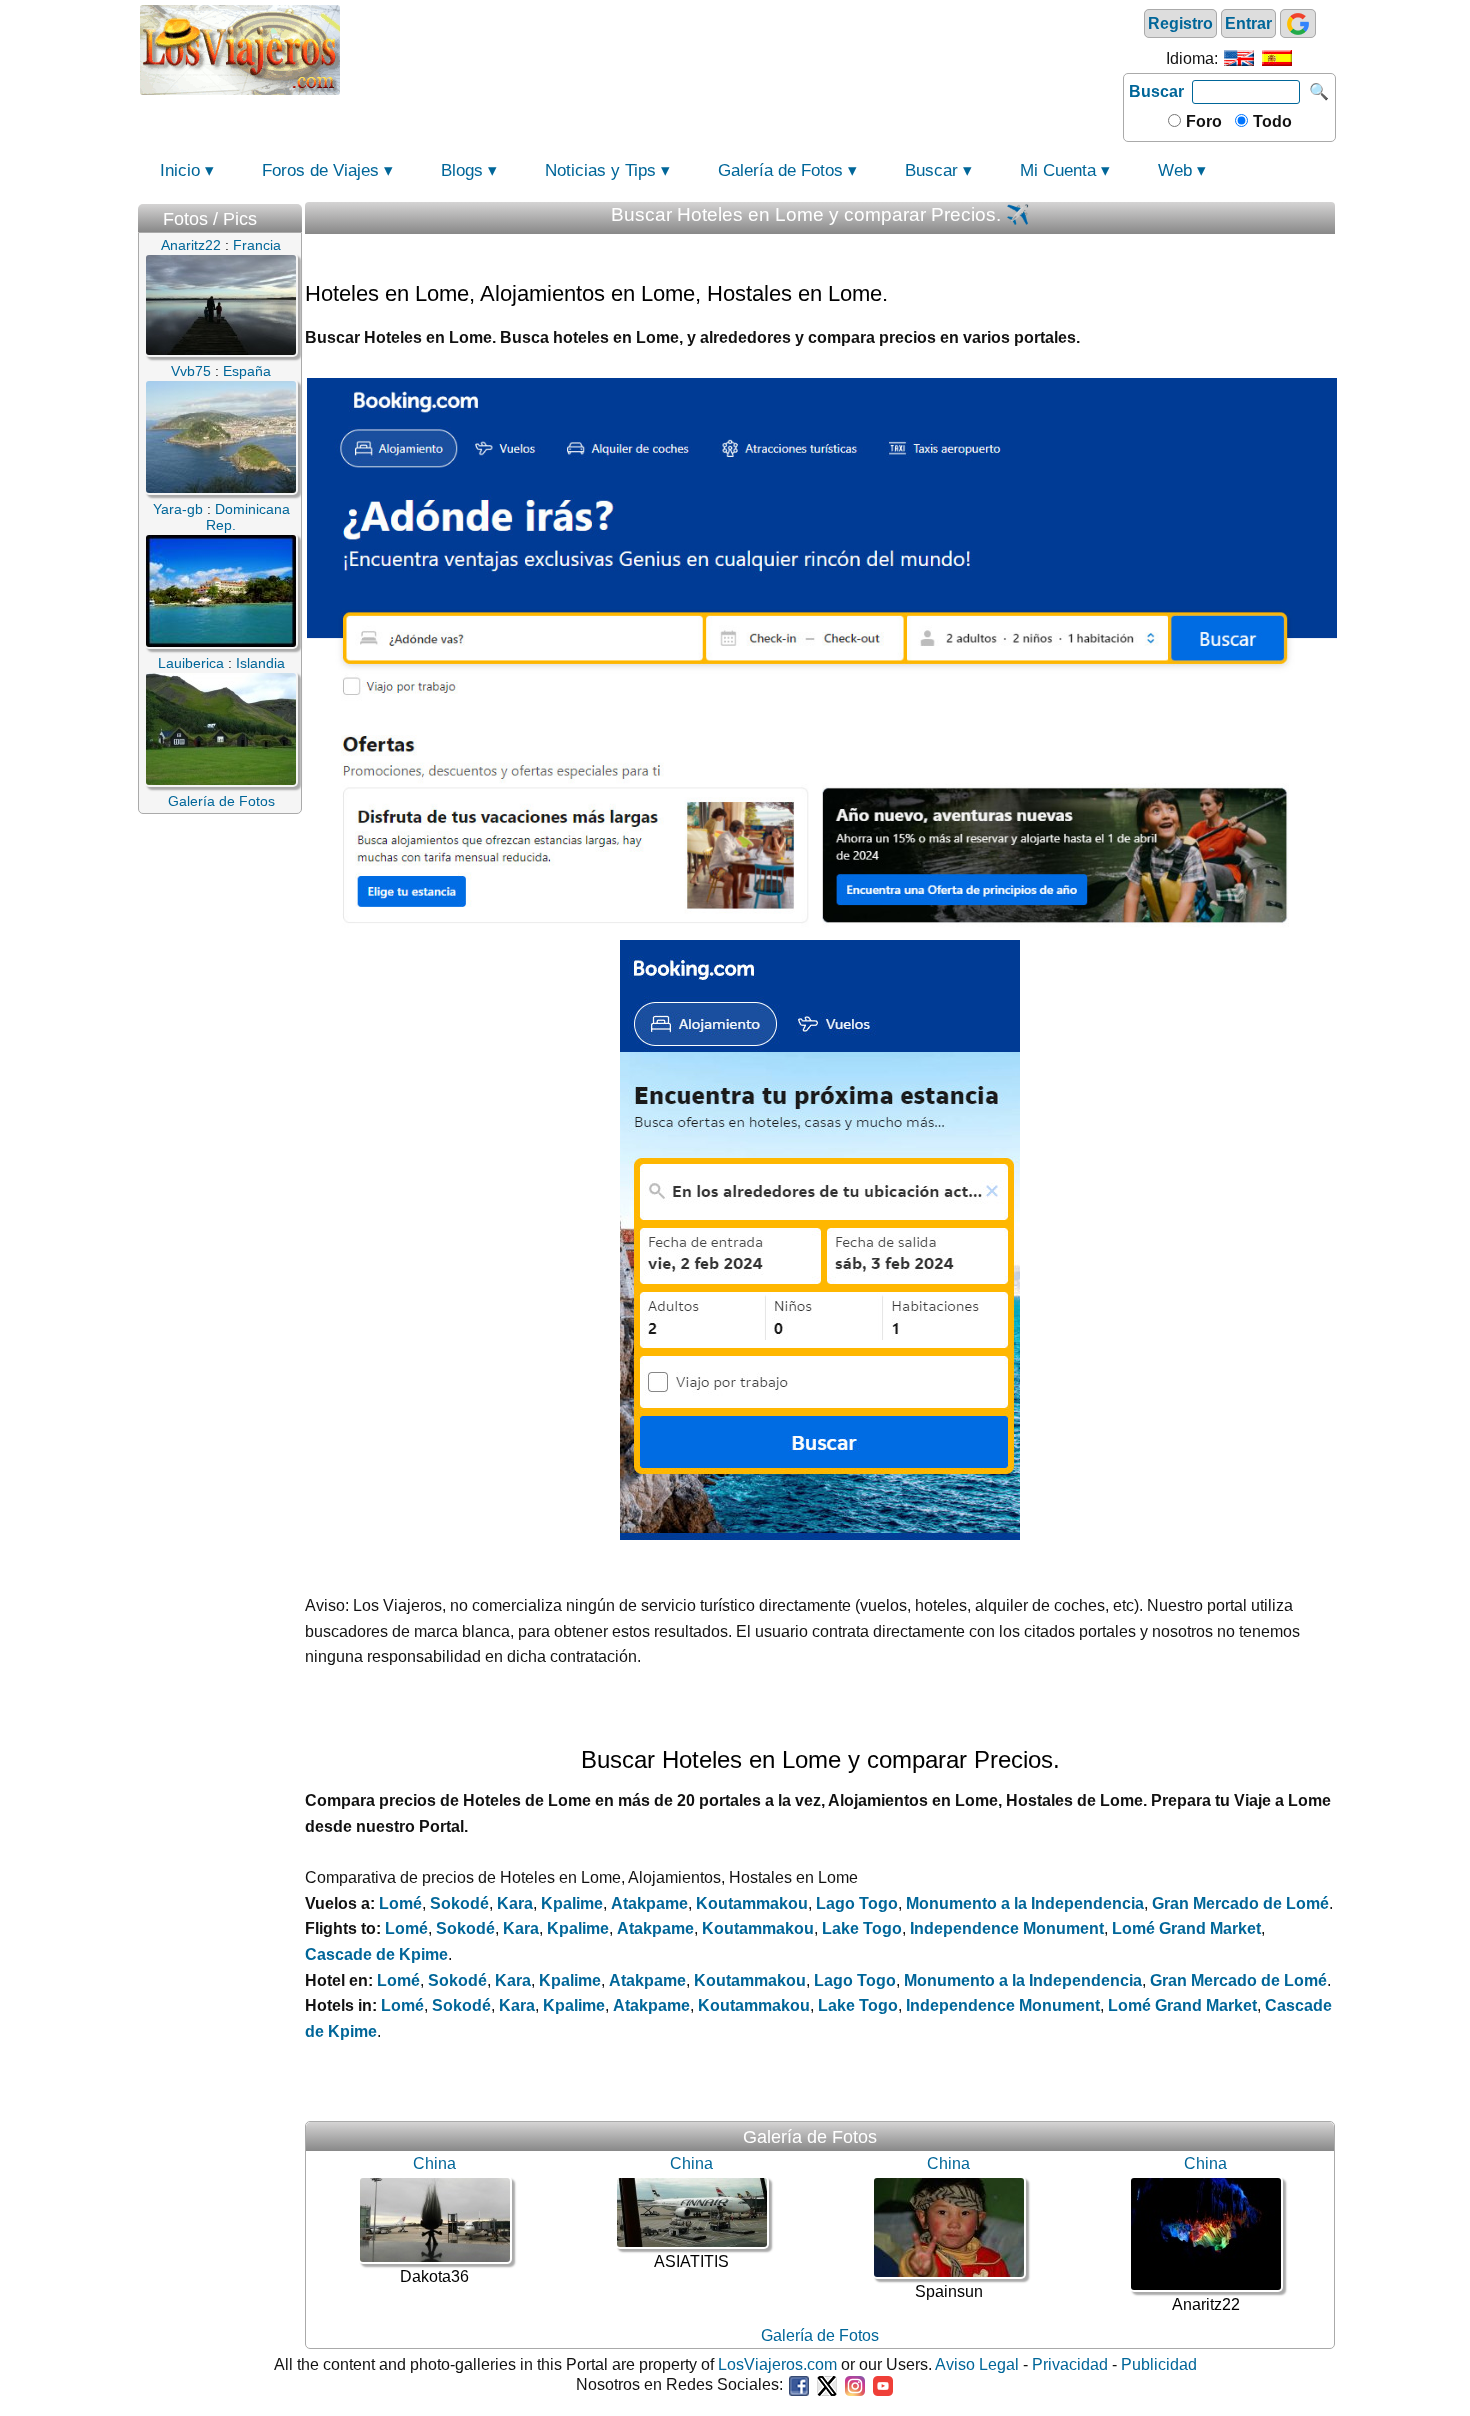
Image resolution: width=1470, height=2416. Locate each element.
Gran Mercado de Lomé (1240, 1903)
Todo (1270, 121)
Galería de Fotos (780, 170)
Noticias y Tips (600, 170)
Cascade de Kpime (376, 1954)
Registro (1180, 23)
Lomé (400, 1903)
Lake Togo (862, 1928)
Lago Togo (857, 1903)
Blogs (462, 170)
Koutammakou (752, 1903)
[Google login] (1298, 23)
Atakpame (649, 1903)
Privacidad (1070, 2364)
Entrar (1248, 23)
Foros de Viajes (320, 170)
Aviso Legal (977, 2364)
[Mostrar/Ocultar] (292, 214)
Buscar (1156, 91)
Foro (1202, 121)
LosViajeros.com (777, 2364)
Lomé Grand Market (1186, 1928)
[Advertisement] (732, 48)
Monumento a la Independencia (1025, 1903)
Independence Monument (1007, 1928)
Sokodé (459, 1903)
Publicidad (1159, 2364)
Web (1175, 170)
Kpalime (572, 1903)
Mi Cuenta (1058, 170)
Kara (515, 1903)
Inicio (180, 170)
